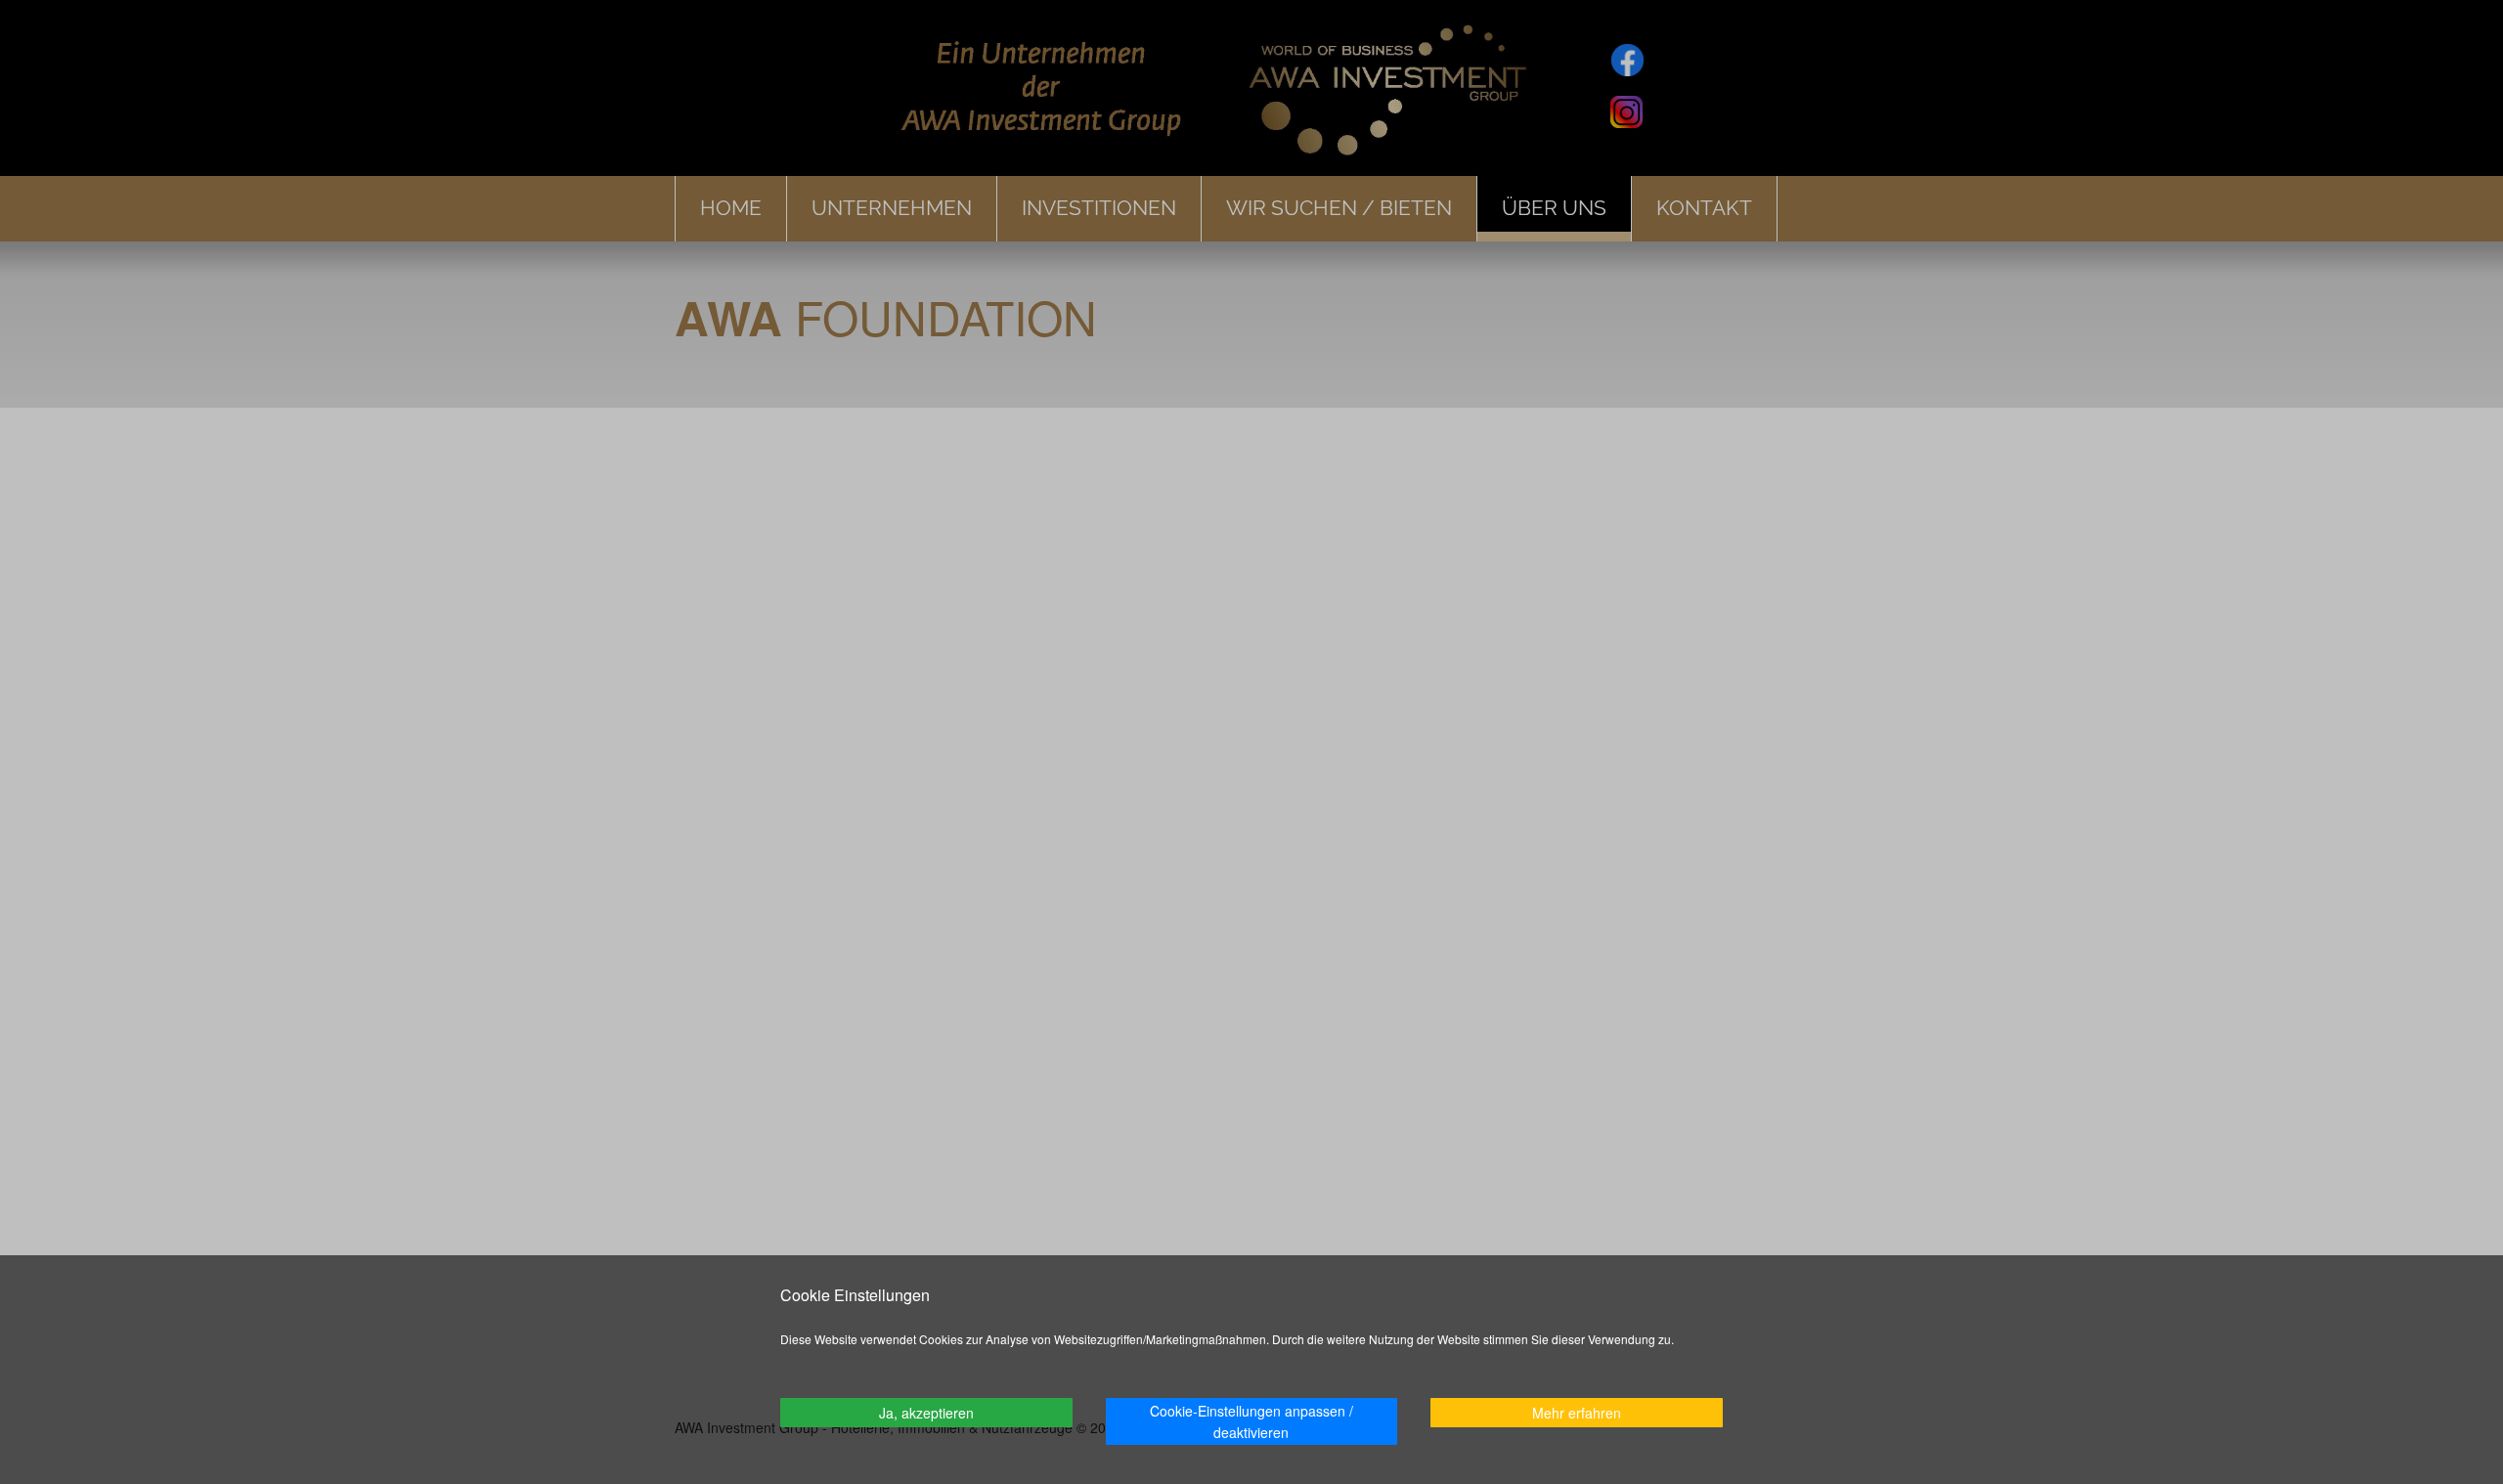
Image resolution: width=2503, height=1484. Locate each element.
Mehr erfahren (1577, 1413)
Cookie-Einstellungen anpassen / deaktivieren (1251, 1421)
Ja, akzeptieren (926, 1413)
